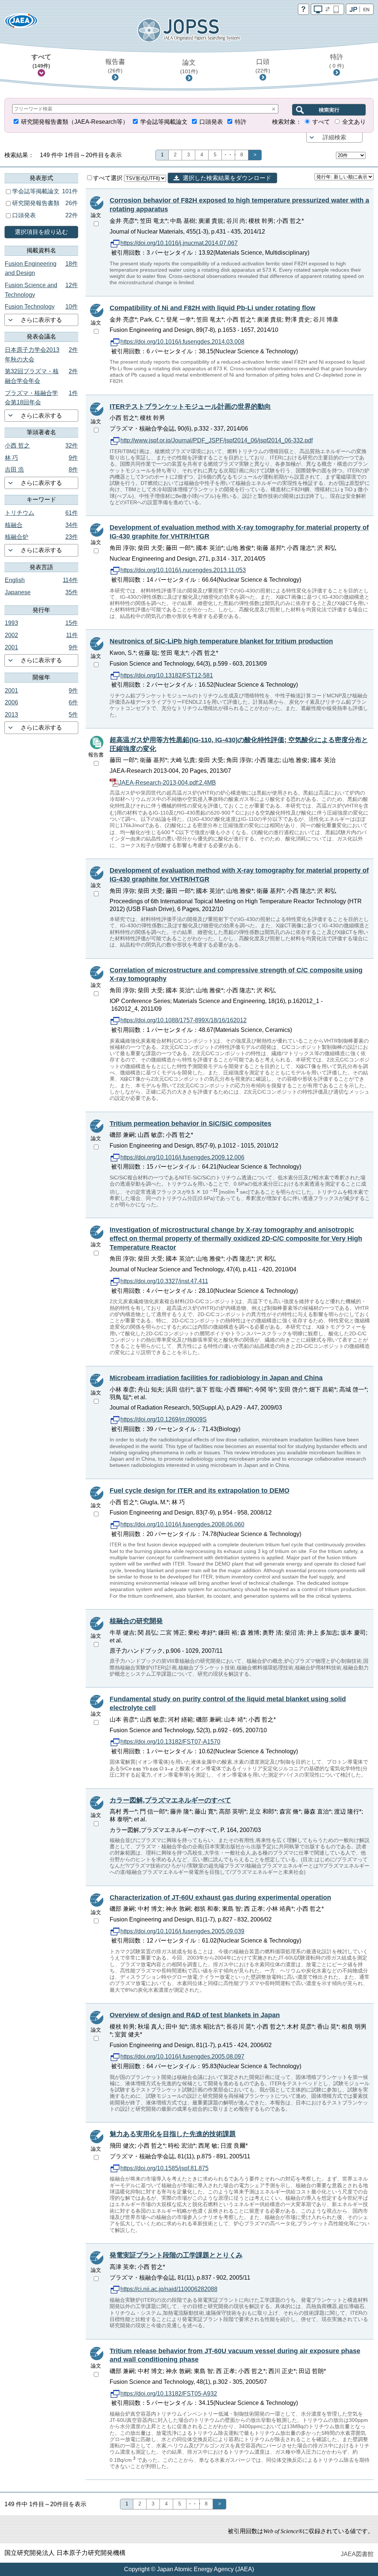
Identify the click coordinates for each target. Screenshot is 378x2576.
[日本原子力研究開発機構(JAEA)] (21, 23)
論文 (189, 67)
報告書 (115, 66)
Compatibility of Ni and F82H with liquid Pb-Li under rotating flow (212, 308)
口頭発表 (211, 122)
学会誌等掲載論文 (164, 122)
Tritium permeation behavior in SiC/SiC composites (190, 1124)
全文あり (354, 122)
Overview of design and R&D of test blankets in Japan (195, 2015)
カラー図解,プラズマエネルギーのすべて (170, 1800)
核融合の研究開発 (136, 1621)
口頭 (263, 66)
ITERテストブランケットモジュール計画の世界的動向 (190, 407)
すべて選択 (109, 178)
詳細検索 (334, 137)
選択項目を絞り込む (41, 232)
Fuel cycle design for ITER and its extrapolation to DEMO (200, 1491)
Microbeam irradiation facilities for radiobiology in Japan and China (216, 1378)
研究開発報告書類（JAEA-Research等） (75, 122)
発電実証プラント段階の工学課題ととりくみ (176, 2255)
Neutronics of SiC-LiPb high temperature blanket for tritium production (221, 641)
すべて (41, 61)
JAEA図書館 (357, 2554)
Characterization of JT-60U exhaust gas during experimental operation (220, 1897)
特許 (337, 61)
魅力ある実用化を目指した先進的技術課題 (173, 2134)
